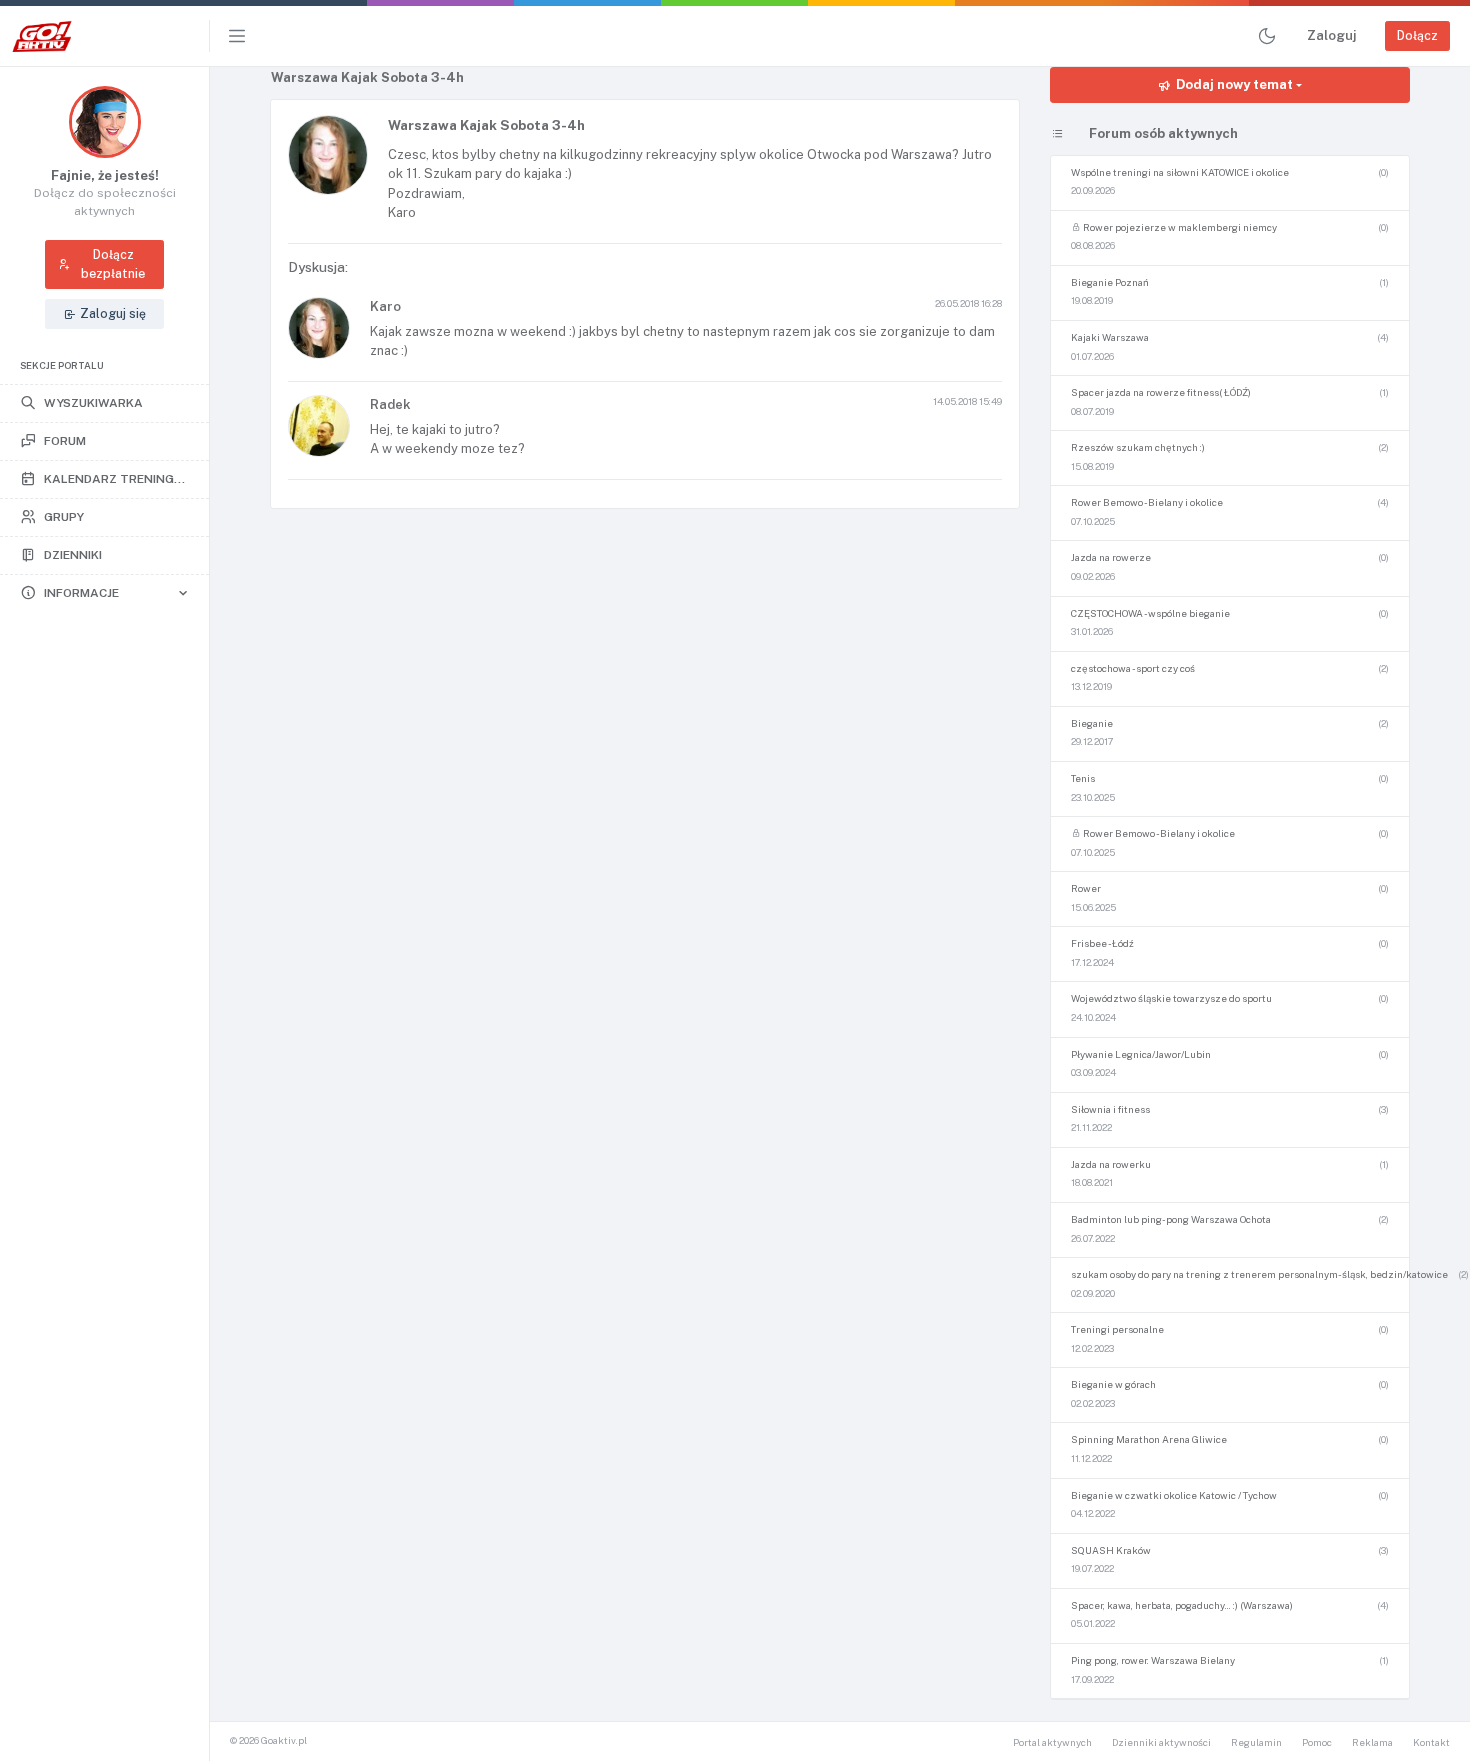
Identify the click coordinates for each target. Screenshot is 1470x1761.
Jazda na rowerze (1111, 557)
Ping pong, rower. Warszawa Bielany (1153, 1660)
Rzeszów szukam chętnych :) (1138, 447)
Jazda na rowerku (1111, 1164)
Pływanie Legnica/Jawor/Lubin (1141, 1054)
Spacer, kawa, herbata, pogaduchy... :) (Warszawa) (1182, 1605)
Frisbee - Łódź (1102, 943)
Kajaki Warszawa (1110, 337)
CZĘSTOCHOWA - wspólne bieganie (1150, 613)
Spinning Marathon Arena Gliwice (1149, 1439)
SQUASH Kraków (1111, 1550)
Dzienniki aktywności (1161, 1742)
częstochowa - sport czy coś (1133, 668)
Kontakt (1431, 1742)
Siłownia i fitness (1110, 1109)
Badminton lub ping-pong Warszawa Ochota (1171, 1219)
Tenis (1083, 778)
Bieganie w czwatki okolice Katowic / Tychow (1174, 1495)
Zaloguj (1331, 35)
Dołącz (1417, 35)
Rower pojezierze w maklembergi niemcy (1179, 227)
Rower (1086, 888)
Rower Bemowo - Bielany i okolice (1147, 502)
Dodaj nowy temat (1234, 84)
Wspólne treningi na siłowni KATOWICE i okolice (1180, 172)
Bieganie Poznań (1110, 282)
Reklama (1372, 1742)
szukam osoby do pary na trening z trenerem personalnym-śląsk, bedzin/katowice (1259, 1274)
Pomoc (1317, 1742)
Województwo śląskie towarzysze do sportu (1171, 998)
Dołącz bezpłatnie (113, 263)
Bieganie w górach (1113, 1384)
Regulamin (1256, 1742)
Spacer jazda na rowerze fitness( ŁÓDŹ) (1161, 392)
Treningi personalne (1117, 1329)
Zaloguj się (113, 313)
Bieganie (1092, 723)
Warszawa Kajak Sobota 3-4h (486, 125)
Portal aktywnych (1052, 1742)
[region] (104, 913)
